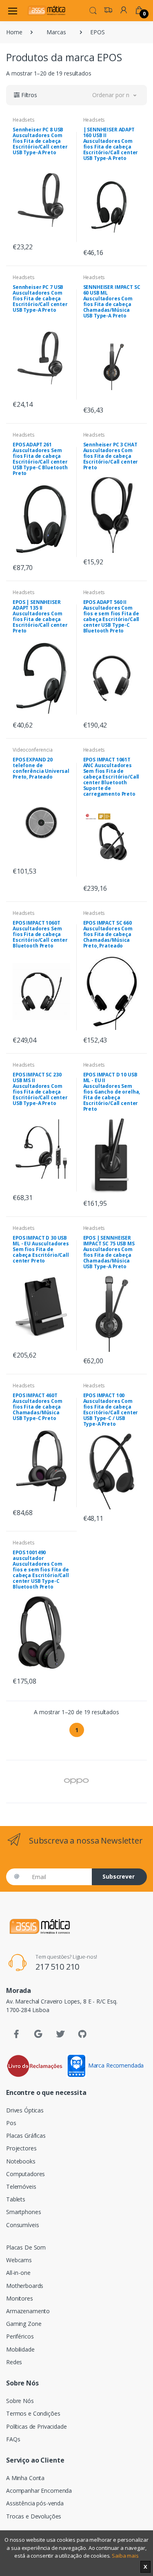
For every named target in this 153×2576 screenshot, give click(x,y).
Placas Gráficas (26, 2136)
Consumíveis (22, 2225)
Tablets (16, 2199)
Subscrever (119, 1876)
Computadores (25, 2174)
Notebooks (21, 2161)
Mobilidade (20, 2349)
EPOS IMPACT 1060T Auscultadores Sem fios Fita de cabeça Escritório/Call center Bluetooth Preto (40, 934)
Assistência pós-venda (35, 2503)
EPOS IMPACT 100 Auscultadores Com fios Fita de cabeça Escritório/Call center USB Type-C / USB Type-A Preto (111, 1410)
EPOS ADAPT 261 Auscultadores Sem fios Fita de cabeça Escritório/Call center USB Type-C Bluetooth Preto (40, 459)
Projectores (21, 2148)
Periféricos (20, 2336)
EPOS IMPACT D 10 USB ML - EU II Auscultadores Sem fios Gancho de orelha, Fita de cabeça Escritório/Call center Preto (112, 1092)
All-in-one (18, 2273)
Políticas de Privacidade (37, 2426)
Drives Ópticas (25, 2110)
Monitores (20, 2298)
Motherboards (25, 2286)
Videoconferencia (33, 750)
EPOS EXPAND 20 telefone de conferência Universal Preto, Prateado (41, 768)
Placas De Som (26, 2247)
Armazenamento (28, 2311)
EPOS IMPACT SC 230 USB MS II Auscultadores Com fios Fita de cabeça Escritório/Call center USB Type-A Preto (40, 1089)
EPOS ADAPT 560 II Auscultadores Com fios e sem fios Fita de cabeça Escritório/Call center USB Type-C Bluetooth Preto (111, 616)
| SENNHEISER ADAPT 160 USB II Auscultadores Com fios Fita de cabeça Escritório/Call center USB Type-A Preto (111, 144)
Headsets (24, 120)
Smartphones (23, 2212)
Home (14, 32)
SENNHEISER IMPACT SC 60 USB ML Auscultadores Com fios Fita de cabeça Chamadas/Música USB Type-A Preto (112, 301)
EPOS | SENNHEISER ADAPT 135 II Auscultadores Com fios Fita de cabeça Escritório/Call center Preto (40, 616)
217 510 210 (57, 1967)
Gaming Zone (24, 2324)
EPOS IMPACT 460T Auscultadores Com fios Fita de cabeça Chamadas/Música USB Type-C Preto (38, 1407)
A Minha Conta (25, 2478)
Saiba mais (125, 2556)
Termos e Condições (33, 2413)
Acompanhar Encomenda (39, 2491)
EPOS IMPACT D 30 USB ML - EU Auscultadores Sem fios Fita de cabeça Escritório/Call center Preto (41, 1249)
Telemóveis (21, 2187)
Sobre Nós (20, 2401)
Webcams (19, 2260)
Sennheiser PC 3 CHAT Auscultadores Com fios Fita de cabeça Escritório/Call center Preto (111, 456)
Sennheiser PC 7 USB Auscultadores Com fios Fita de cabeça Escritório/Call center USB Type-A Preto (40, 298)
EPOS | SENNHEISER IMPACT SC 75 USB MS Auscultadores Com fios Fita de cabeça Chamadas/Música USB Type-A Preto (109, 1252)
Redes (14, 2362)
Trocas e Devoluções (34, 2516)
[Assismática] (47, 10)
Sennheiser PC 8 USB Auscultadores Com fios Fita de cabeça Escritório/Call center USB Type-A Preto (40, 141)
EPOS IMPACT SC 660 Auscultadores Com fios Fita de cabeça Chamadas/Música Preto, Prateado (108, 934)
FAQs (13, 2439)
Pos (11, 2123)
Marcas (56, 32)
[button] (93, 10)
